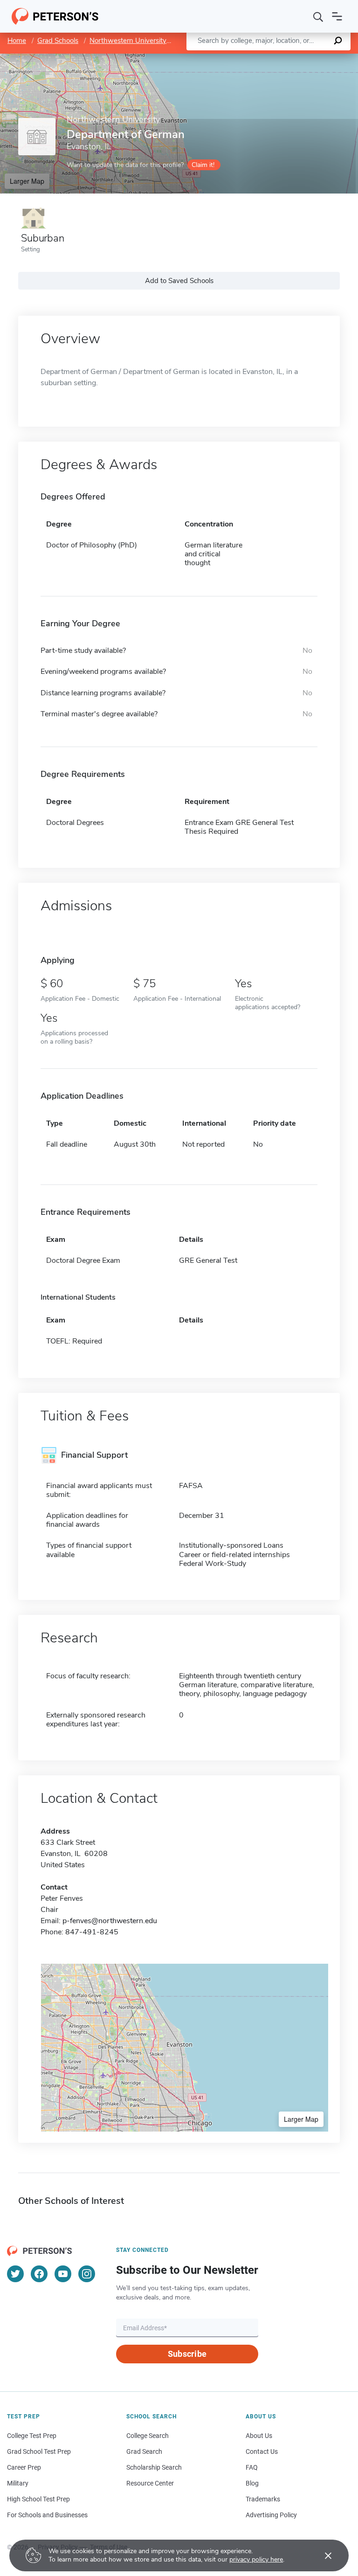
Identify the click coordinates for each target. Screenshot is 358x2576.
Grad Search (144, 2451)
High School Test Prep (38, 2499)
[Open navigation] (337, 16)
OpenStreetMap (295, 58)
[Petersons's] (55, 16)
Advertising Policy (271, 2515)
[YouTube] (63, 2274)
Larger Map (27, 181)
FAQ (252, 2467)
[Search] (318, 16)
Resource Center (150, 2483)
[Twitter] (15, 2274)
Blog (252, 2483)
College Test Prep (32, 2436)
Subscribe (187, 2354)
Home (17, 41)
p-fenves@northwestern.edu (110, 1921)
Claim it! (203, 165)
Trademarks (263, 2499)
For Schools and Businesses (47, 2515)
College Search (148, 2436)
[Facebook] (39, 2274)
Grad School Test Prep (39, 2451)
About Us (259, 2436)
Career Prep (24, 2467)
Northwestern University (128, 41)
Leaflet (248, 58)
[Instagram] (87, 2274)
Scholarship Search (154, 2467)
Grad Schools (58, 41)
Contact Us (262, 2451)
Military (18, 2483)
